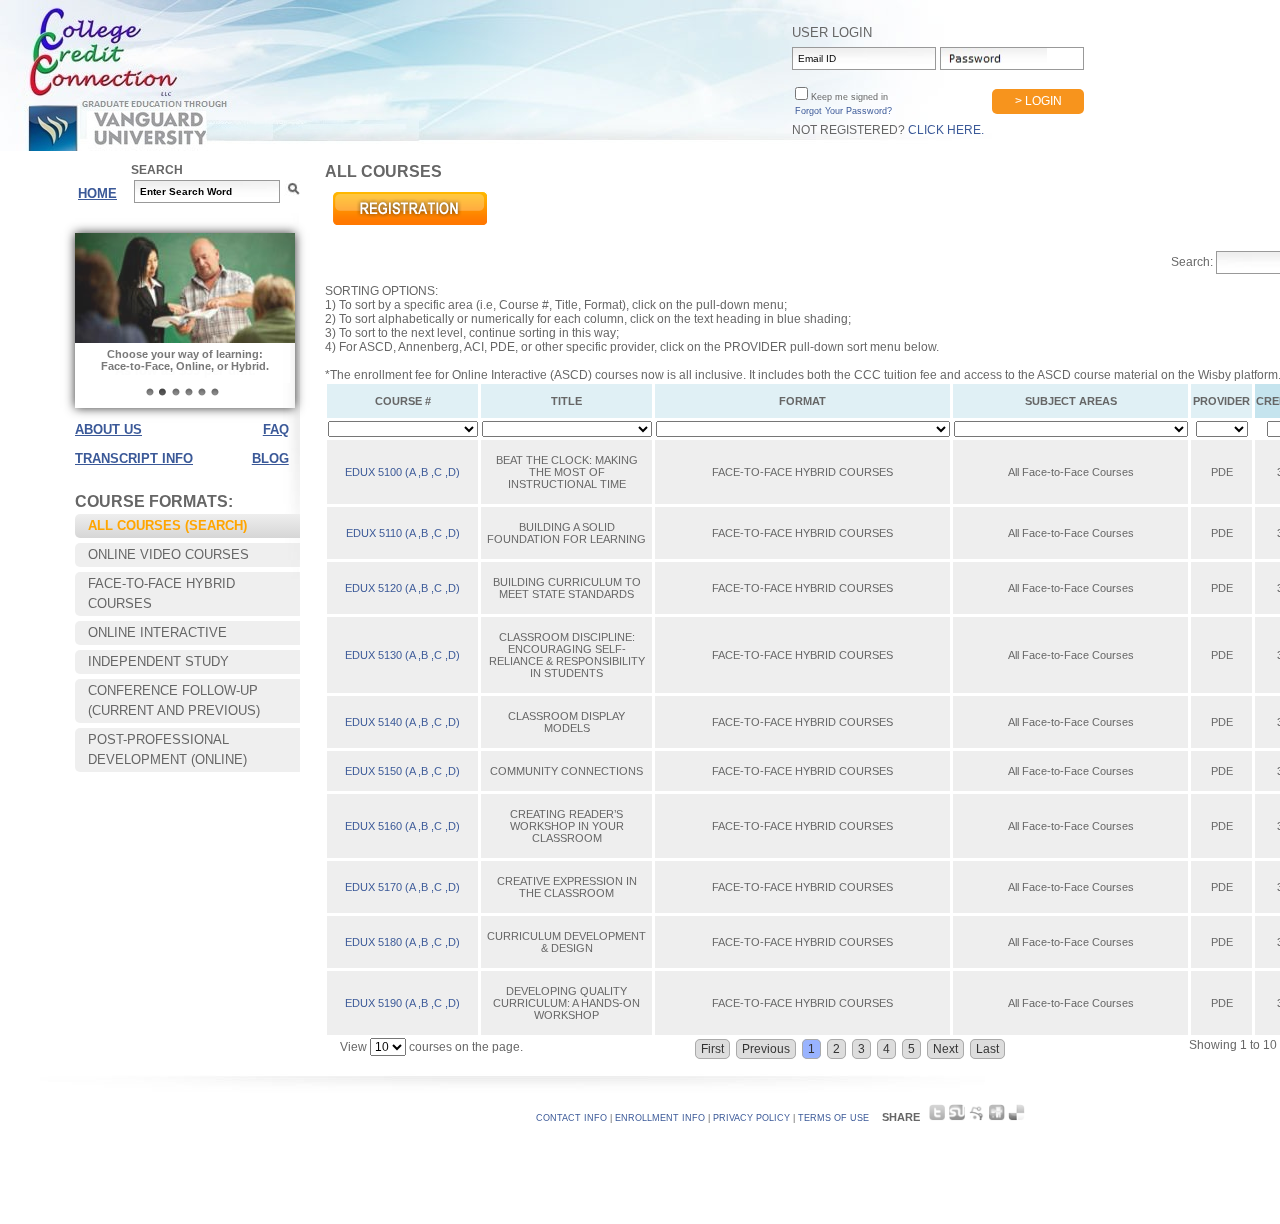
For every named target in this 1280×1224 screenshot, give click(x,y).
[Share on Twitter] (936, 1118)
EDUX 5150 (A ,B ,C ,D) (402, 771)
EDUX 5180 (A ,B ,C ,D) (402, 942)
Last (987, 1049)
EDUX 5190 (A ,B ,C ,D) (402, 1003)
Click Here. (946, 130)
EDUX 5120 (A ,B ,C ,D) (402, 588)
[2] (163, 392)
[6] (215, 392)
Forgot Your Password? (843, 111)
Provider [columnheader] (1221, 401)
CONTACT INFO (571, 1118)
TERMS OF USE (833, 1118)
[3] (176, 392)
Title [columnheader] (566, 401)
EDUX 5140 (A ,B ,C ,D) (402, 722)
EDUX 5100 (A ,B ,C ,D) (402, 472)
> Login (1038, 101)
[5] (202, 392)
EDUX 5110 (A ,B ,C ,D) (403, 533)
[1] (150, 392)
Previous (766, 1049)
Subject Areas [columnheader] (1071, 401)
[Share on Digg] (996, 1118)
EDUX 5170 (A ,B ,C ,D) (402, 887)
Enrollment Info (660, 1118)
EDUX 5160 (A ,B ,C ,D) (402, 826)
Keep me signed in (848, 97)
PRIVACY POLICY (751, 1118)
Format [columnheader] (802, 401)
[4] (189, 392)
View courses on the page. (431, 1047)
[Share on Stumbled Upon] (956, 1118)
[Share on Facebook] (976, 1118)
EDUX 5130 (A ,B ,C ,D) (402, 655)
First (712, 1049)
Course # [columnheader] (403, 401)
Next (945, 1049)
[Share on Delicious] (1016, 1118)
